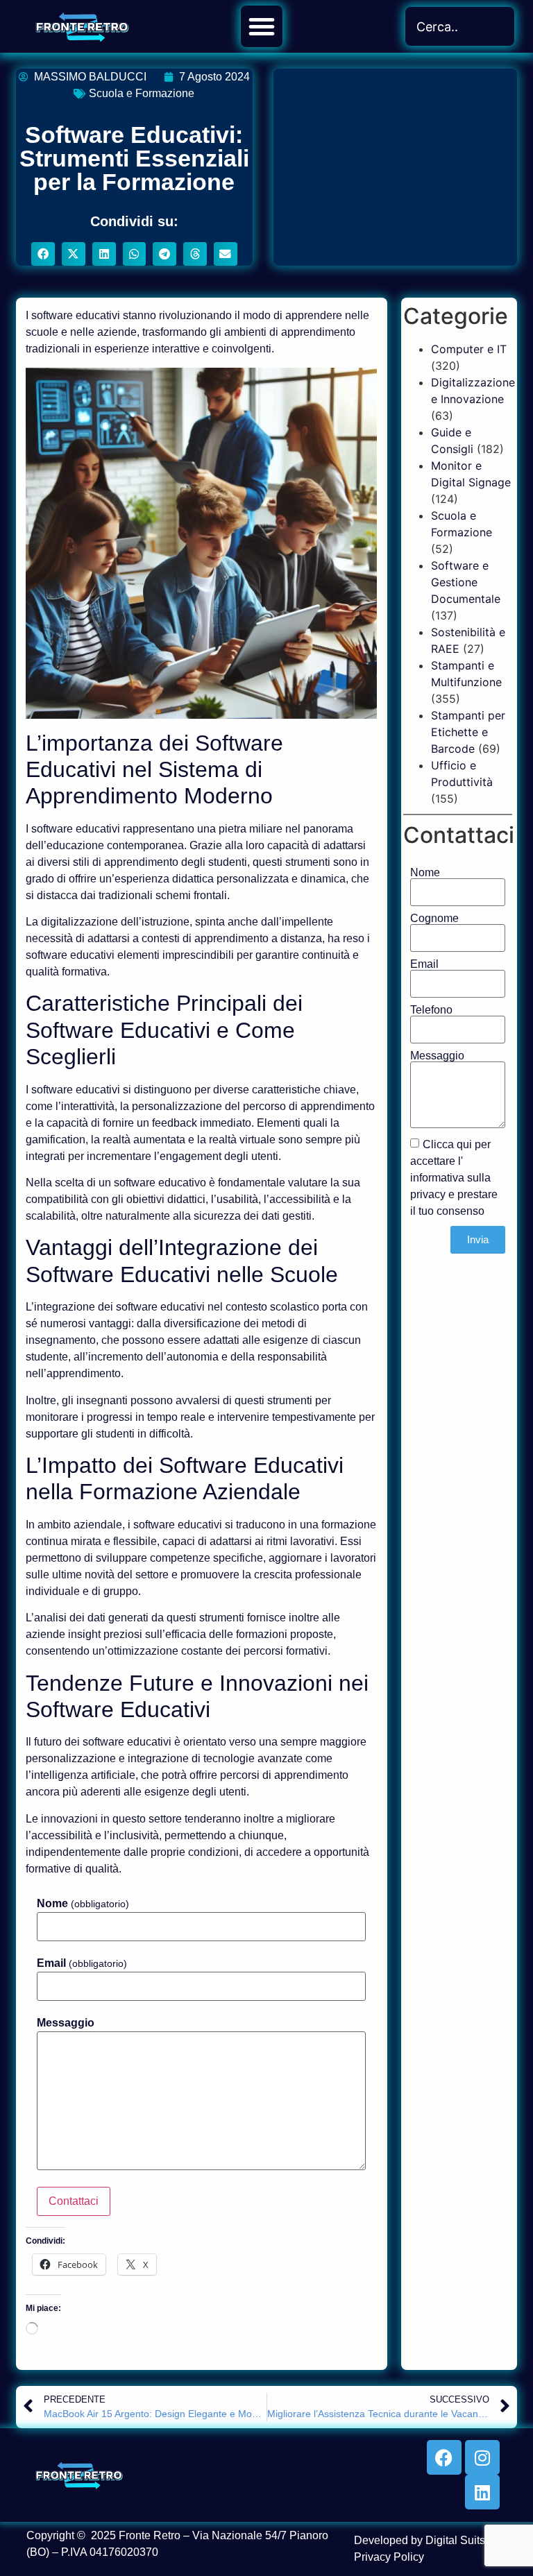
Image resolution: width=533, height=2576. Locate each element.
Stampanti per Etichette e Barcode (468, 732)
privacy (428, 1194)
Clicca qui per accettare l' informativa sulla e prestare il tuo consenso (454, 1177)
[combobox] (460, 26)
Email (82, 1963)
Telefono (431, 1010)
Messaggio (66, 2023)
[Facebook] (444, 2457)
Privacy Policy (389, 2557)
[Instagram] (482, 2457)
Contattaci (74, 2201)
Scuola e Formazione (142, 93)
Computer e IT (469, 349)
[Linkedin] (482, 2492)
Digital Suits (455, 2540)
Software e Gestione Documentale (466, 582)
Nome (83, 1904)
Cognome (434, 919)
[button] (262, 26)
